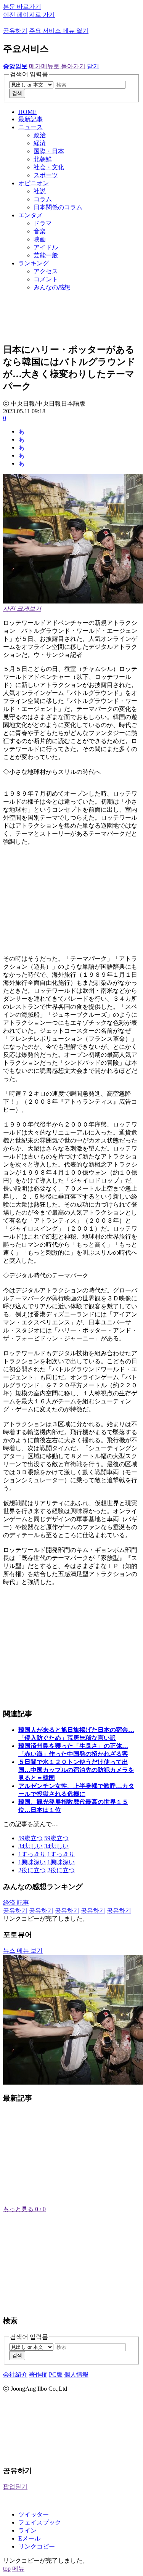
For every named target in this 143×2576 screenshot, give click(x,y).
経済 (40, 143)
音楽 (40, 231)
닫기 (93, 66)
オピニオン (34, 183)
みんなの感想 (52, 287)
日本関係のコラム (58, 207)
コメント (46, 279)
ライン (27, 2530)
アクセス (46, 271)
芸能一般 (46, 255)
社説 (40, 191)
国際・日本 (49, 151)
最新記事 (31, 119)
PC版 (56, 2375)
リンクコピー (37, 2546)
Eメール (29, 2538)
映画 (40, 239)
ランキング (34, 263)
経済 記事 (16, 1903)
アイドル (46, 247)
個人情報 (76, 2375)
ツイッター (34, 2514)
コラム (43, 199)
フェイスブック (40, 2522)
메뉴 (18, 2569)
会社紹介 (15, 2375)
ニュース (31, 127)
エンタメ (31, 215)
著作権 (38, 2375)
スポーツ (46, 175)
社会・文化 (49, 167)
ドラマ (43, 223)
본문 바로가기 (22, 7)
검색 (17, 93)
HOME (27, 112)
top (7, 2569)
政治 (40, 135)
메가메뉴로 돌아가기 (57, 66)
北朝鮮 (43, 159)
